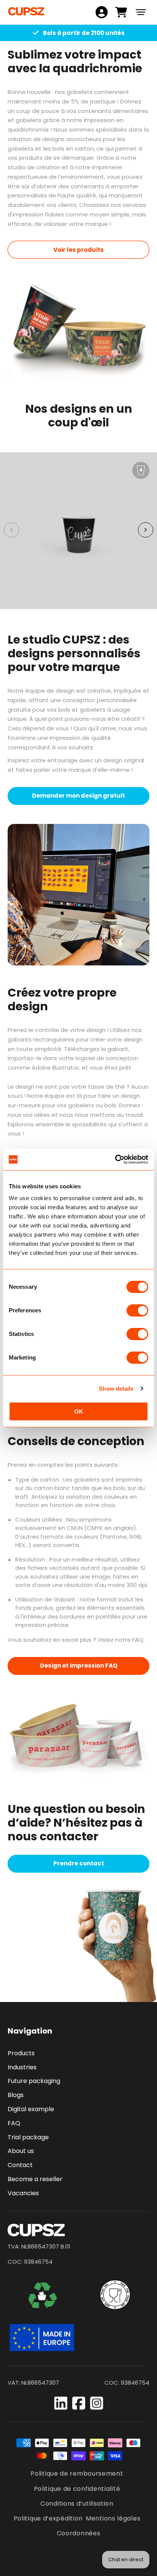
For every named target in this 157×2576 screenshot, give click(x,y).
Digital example (31, 2109)
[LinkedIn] (61, 2403)
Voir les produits (78, 250)
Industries (22, 2067)
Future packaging (34, 2081)
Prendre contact (79, 1863)
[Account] (102, 12)
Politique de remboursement (77, 2473)
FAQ (14, 2123)
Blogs (16, 2095)
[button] (141, 12)
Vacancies (23, 2193)
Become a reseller (35, 2179)
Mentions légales (113, 2518)
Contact (20, 2165)
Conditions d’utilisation (77, 2504)
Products (21, 2053)
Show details (116, 1389)
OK (79, 1411)
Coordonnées (79, 2533)
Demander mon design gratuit (78, 796)
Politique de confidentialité (77, 2489)
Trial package (28, 2137)
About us (21, 2151)
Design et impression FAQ (79, 1666)
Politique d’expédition (48, 2518)
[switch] (137, 1310)
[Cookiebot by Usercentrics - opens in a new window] (115, 1159)
